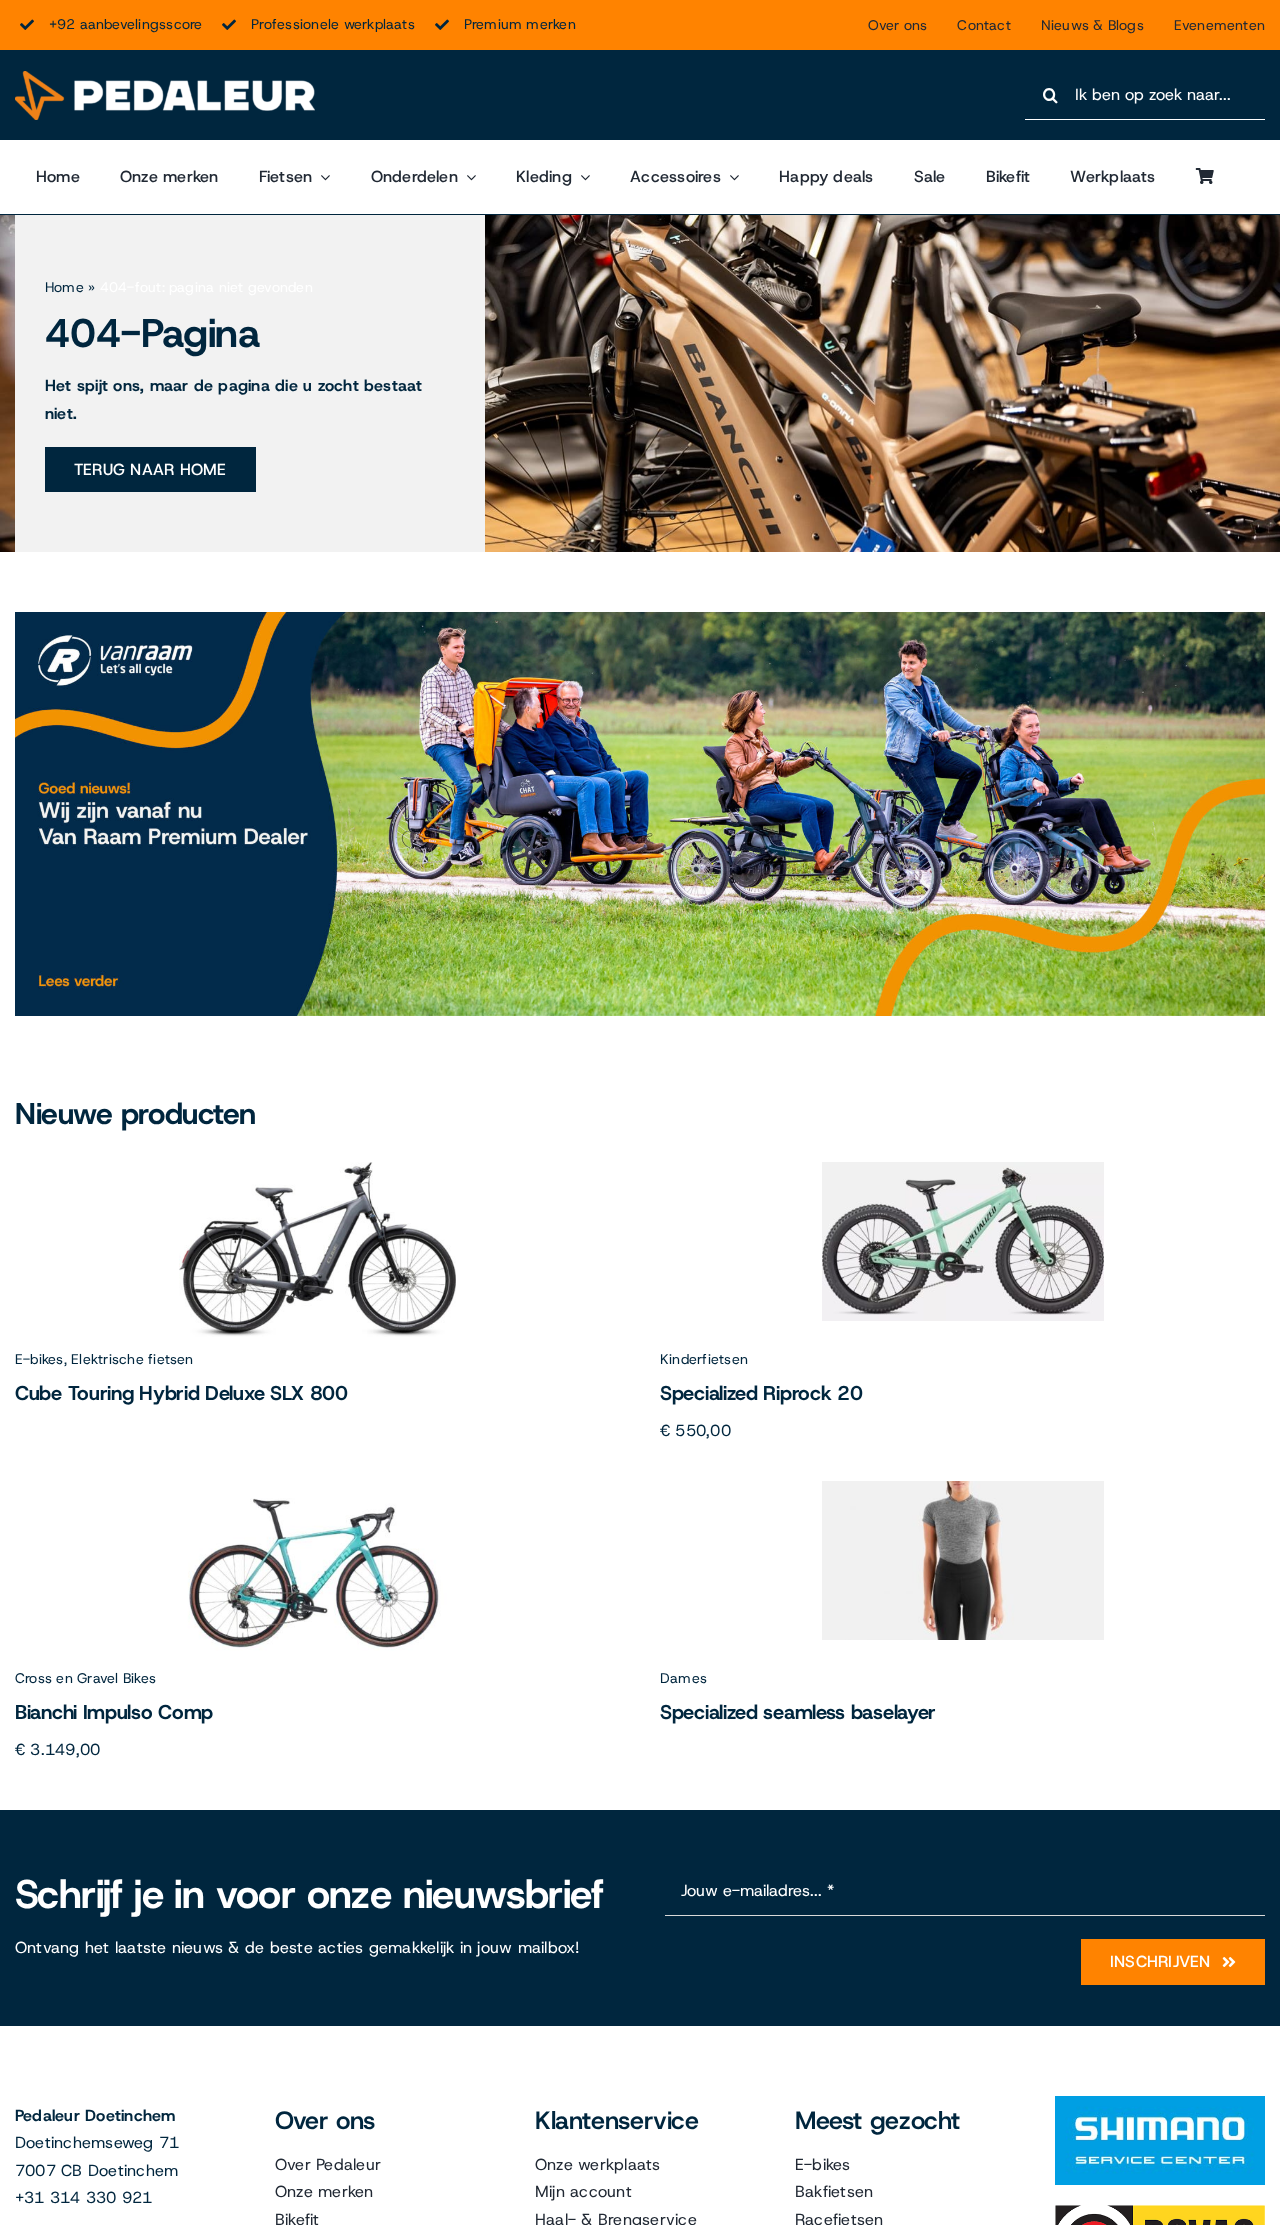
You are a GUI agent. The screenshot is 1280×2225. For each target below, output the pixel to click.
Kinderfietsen (704, 1359)
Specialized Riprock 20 (761, 1393)
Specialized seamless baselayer (798, 1712)
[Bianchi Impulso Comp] (318, 1488)
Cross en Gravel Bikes (85, 1678)
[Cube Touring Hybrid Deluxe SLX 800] (317, 1169)
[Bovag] (1160, 2212)
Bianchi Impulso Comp (114, 1712)
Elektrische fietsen (132, 1359)
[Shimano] (1160, 2103)
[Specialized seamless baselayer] (963, 1488)
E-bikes (39, 1359)
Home (64, 287)
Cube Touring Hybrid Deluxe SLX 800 (181, 1393)
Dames (683, 1678)
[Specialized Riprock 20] (963, 1169)
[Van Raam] (640, 619)
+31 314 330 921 (84, 2197)
